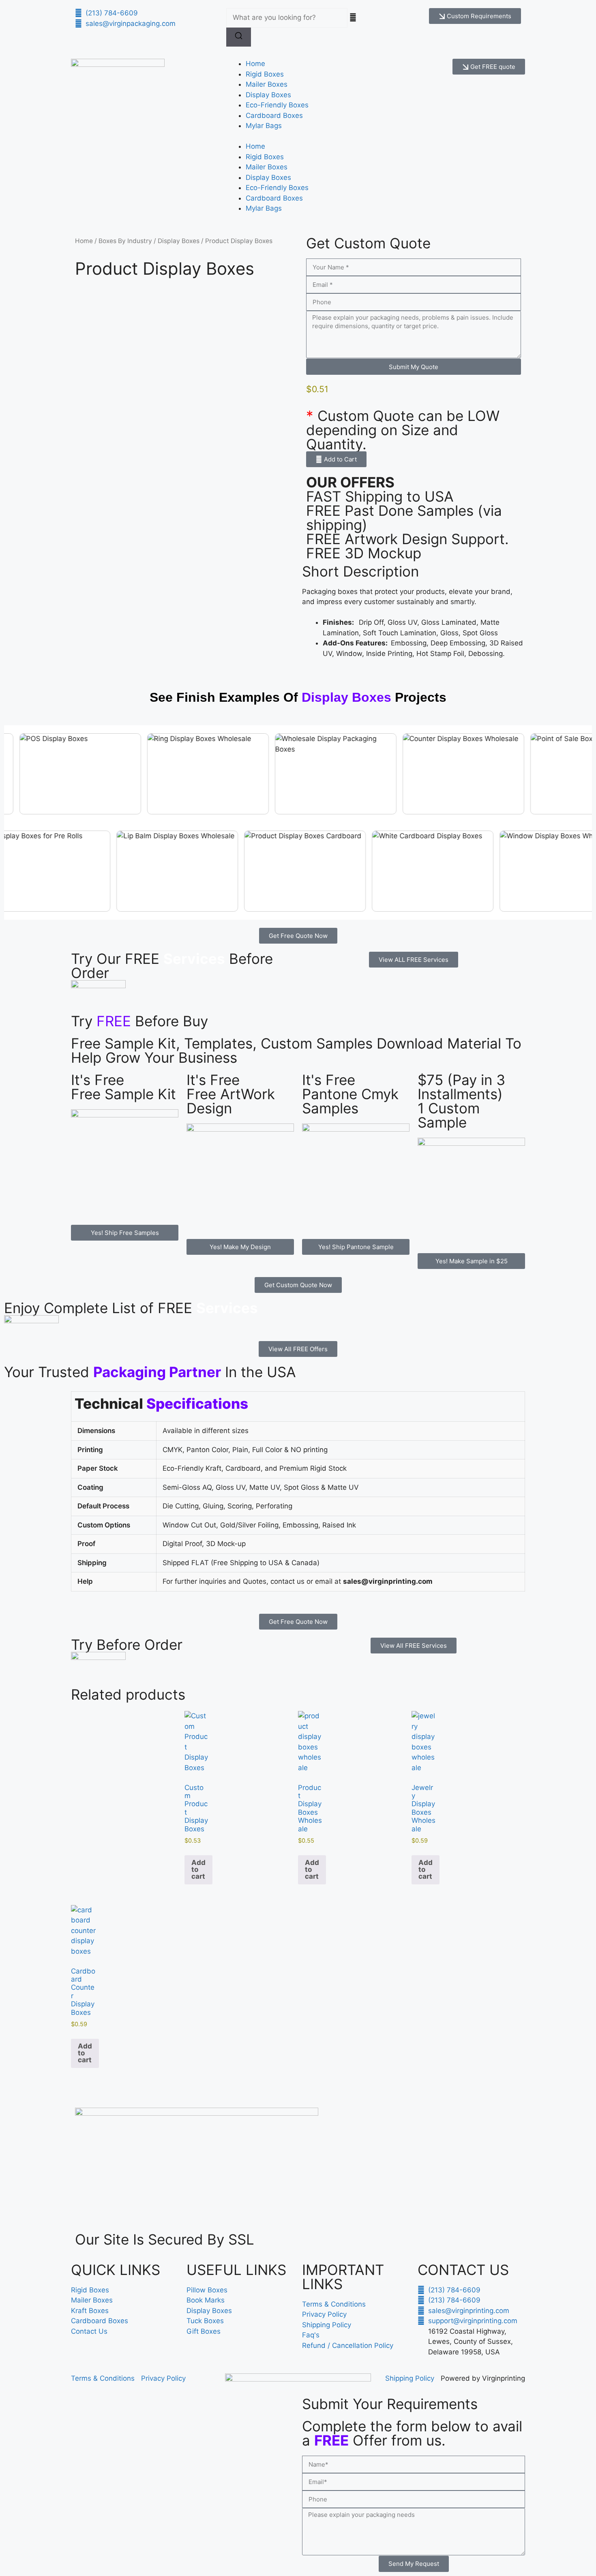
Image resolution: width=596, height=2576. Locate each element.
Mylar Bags (264, 126)
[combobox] (287, 18)
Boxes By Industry (125, 241)
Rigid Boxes (265, 74)
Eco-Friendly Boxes (277, 105)
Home (255, 64)
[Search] (239, 37)
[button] (336, 459)
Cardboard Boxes (274, 115)
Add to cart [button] (198, 1869)
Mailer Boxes (267, 84)
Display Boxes (268, 95)
